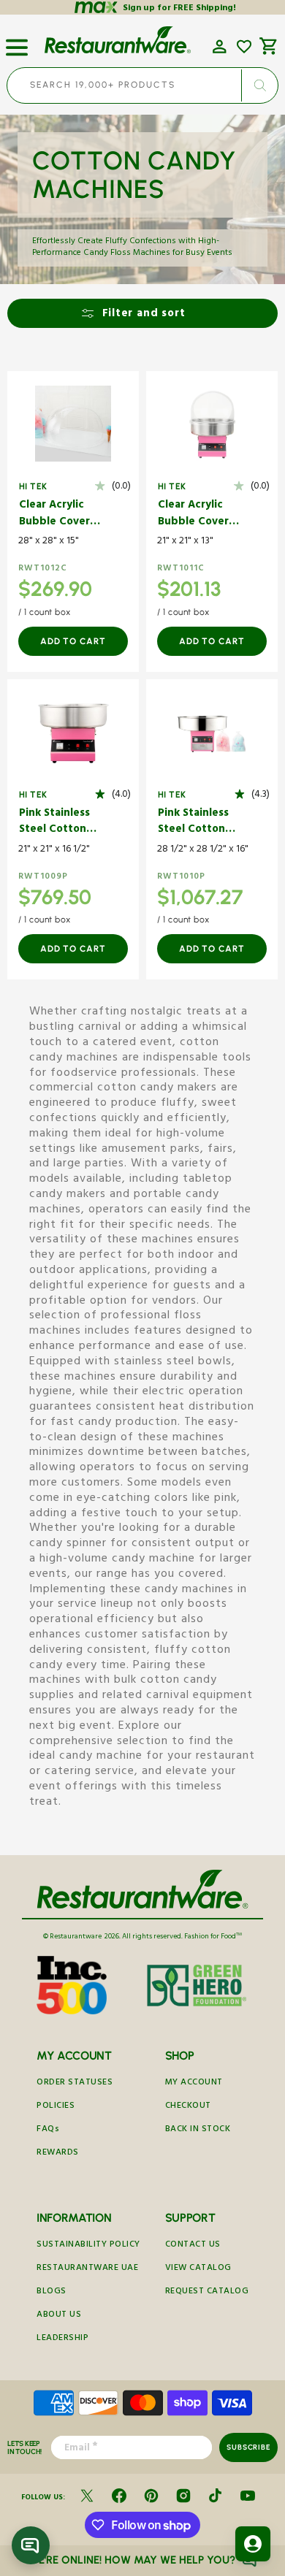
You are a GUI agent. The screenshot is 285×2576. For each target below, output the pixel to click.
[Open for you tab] (253, 2544)
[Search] (259, 85)
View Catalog (198, 2269)
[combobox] (142, 85)
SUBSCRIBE (248, 2447)
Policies (56, 2107)
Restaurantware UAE (87, 2269)
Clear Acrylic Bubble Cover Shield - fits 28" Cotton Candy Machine (59, 515)
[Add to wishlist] (244, 47)
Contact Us (193, 2246)
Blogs (52, 2292)
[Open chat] (31, 2545)
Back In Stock (198, 2130)
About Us (59, 2316)
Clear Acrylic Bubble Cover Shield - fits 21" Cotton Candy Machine (197, 515)
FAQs (48, 2130)
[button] (17, 42)
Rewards (58, 2153)
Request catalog (207, 2292)
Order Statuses (75, 2083)
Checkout (188, 2107)
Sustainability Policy (88, 2246)
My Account (194, 2083)
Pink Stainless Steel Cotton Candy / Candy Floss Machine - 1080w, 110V (59, 823)
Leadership (62, 2339)
